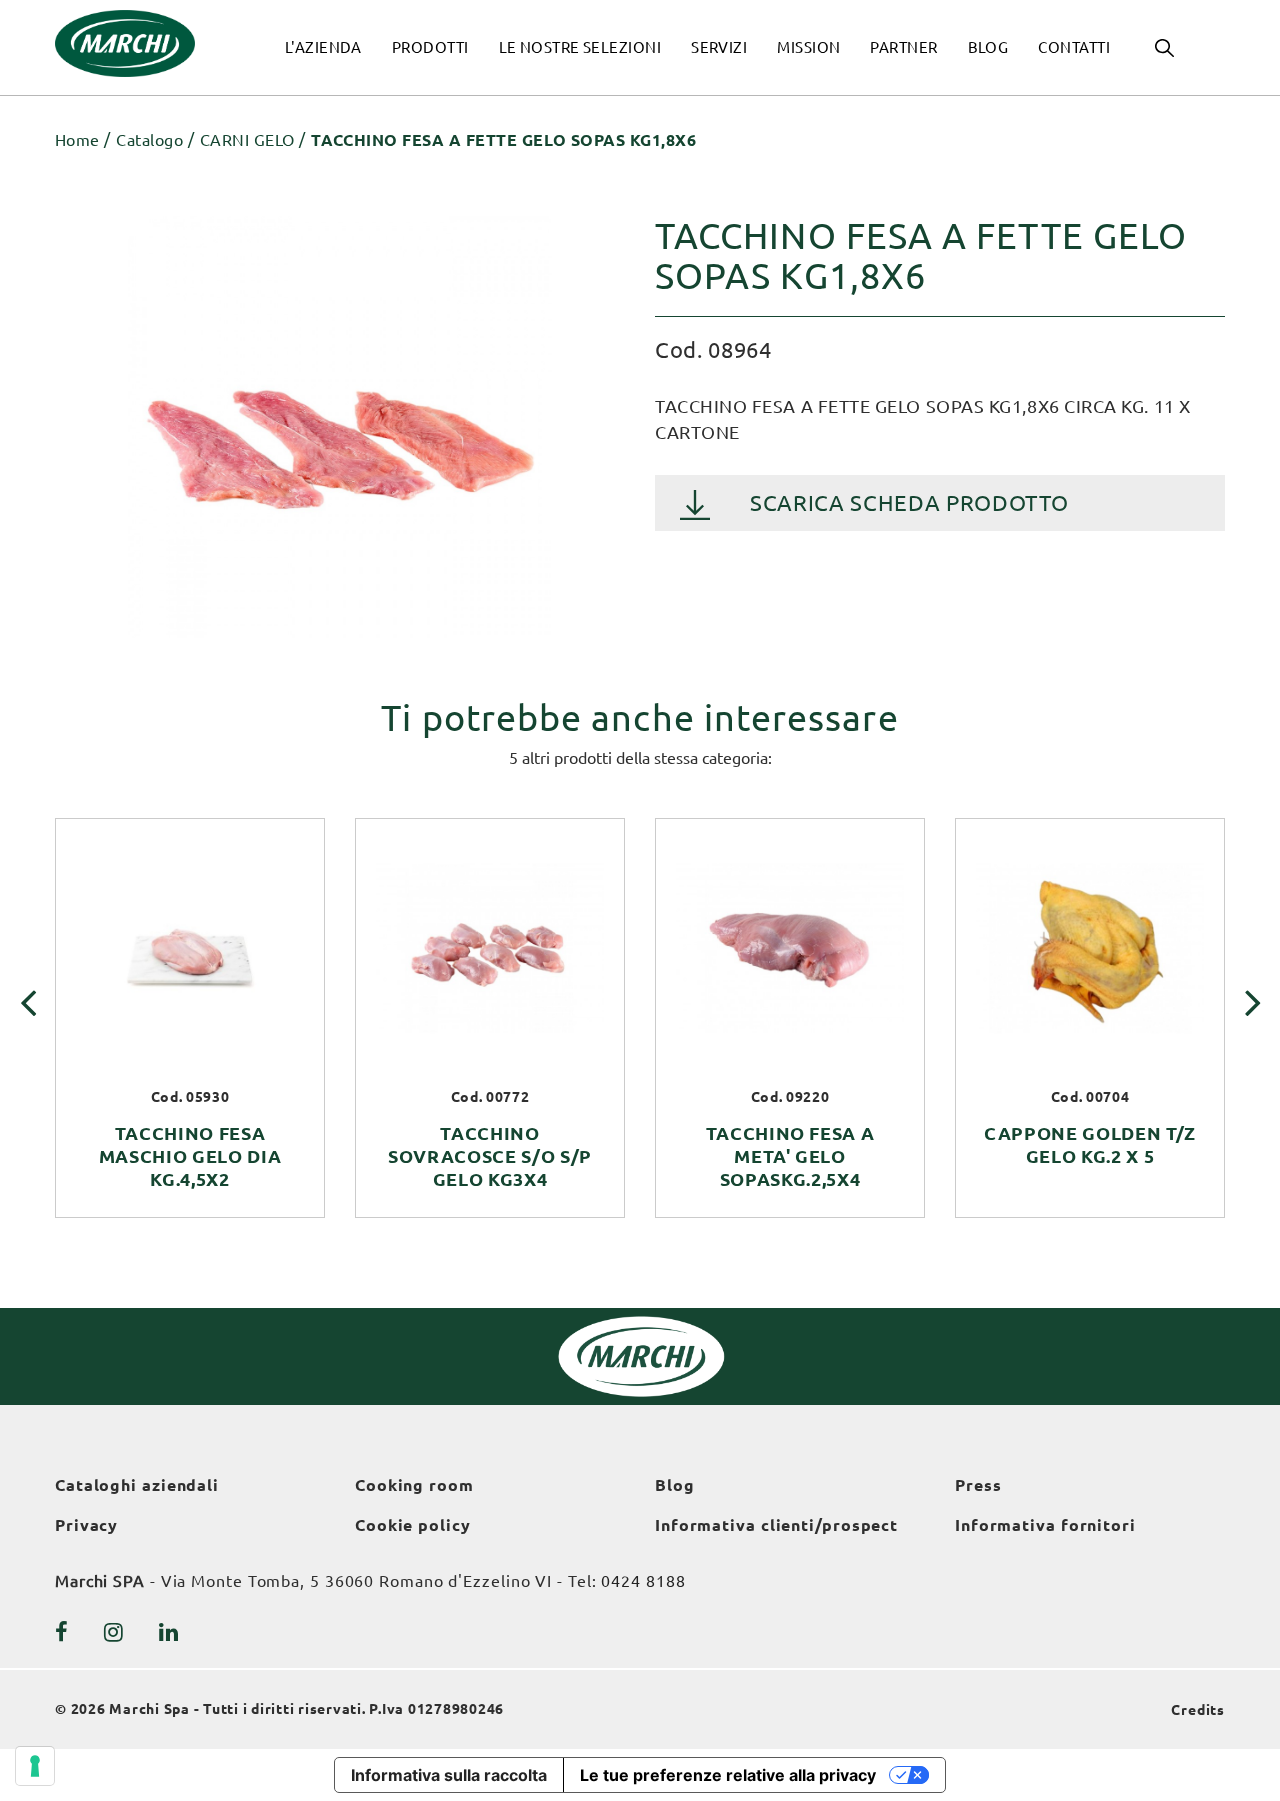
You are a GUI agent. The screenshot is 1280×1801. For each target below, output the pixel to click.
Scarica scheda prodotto (909, 502)
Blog (675, 1485)
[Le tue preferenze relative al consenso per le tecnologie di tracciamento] (35, 1766)
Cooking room (414, 1485)
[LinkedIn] (169, 1632)
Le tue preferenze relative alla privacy (728, 1775)
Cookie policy (413, 1525)
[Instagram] (114, 1632)
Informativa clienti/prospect (776, 1525)
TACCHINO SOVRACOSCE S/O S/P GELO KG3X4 (490, 1156)
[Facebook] (62, 1632)
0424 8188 (643, 1581)
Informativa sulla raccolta (449, 1775)
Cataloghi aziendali (137, 1485)
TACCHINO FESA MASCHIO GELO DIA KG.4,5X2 (190, 1156)
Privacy (86, 1525)
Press (978, 1485)
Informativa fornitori (1045, 1525)
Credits (1198, 1710)
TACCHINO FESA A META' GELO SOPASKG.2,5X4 (790, 1156)
